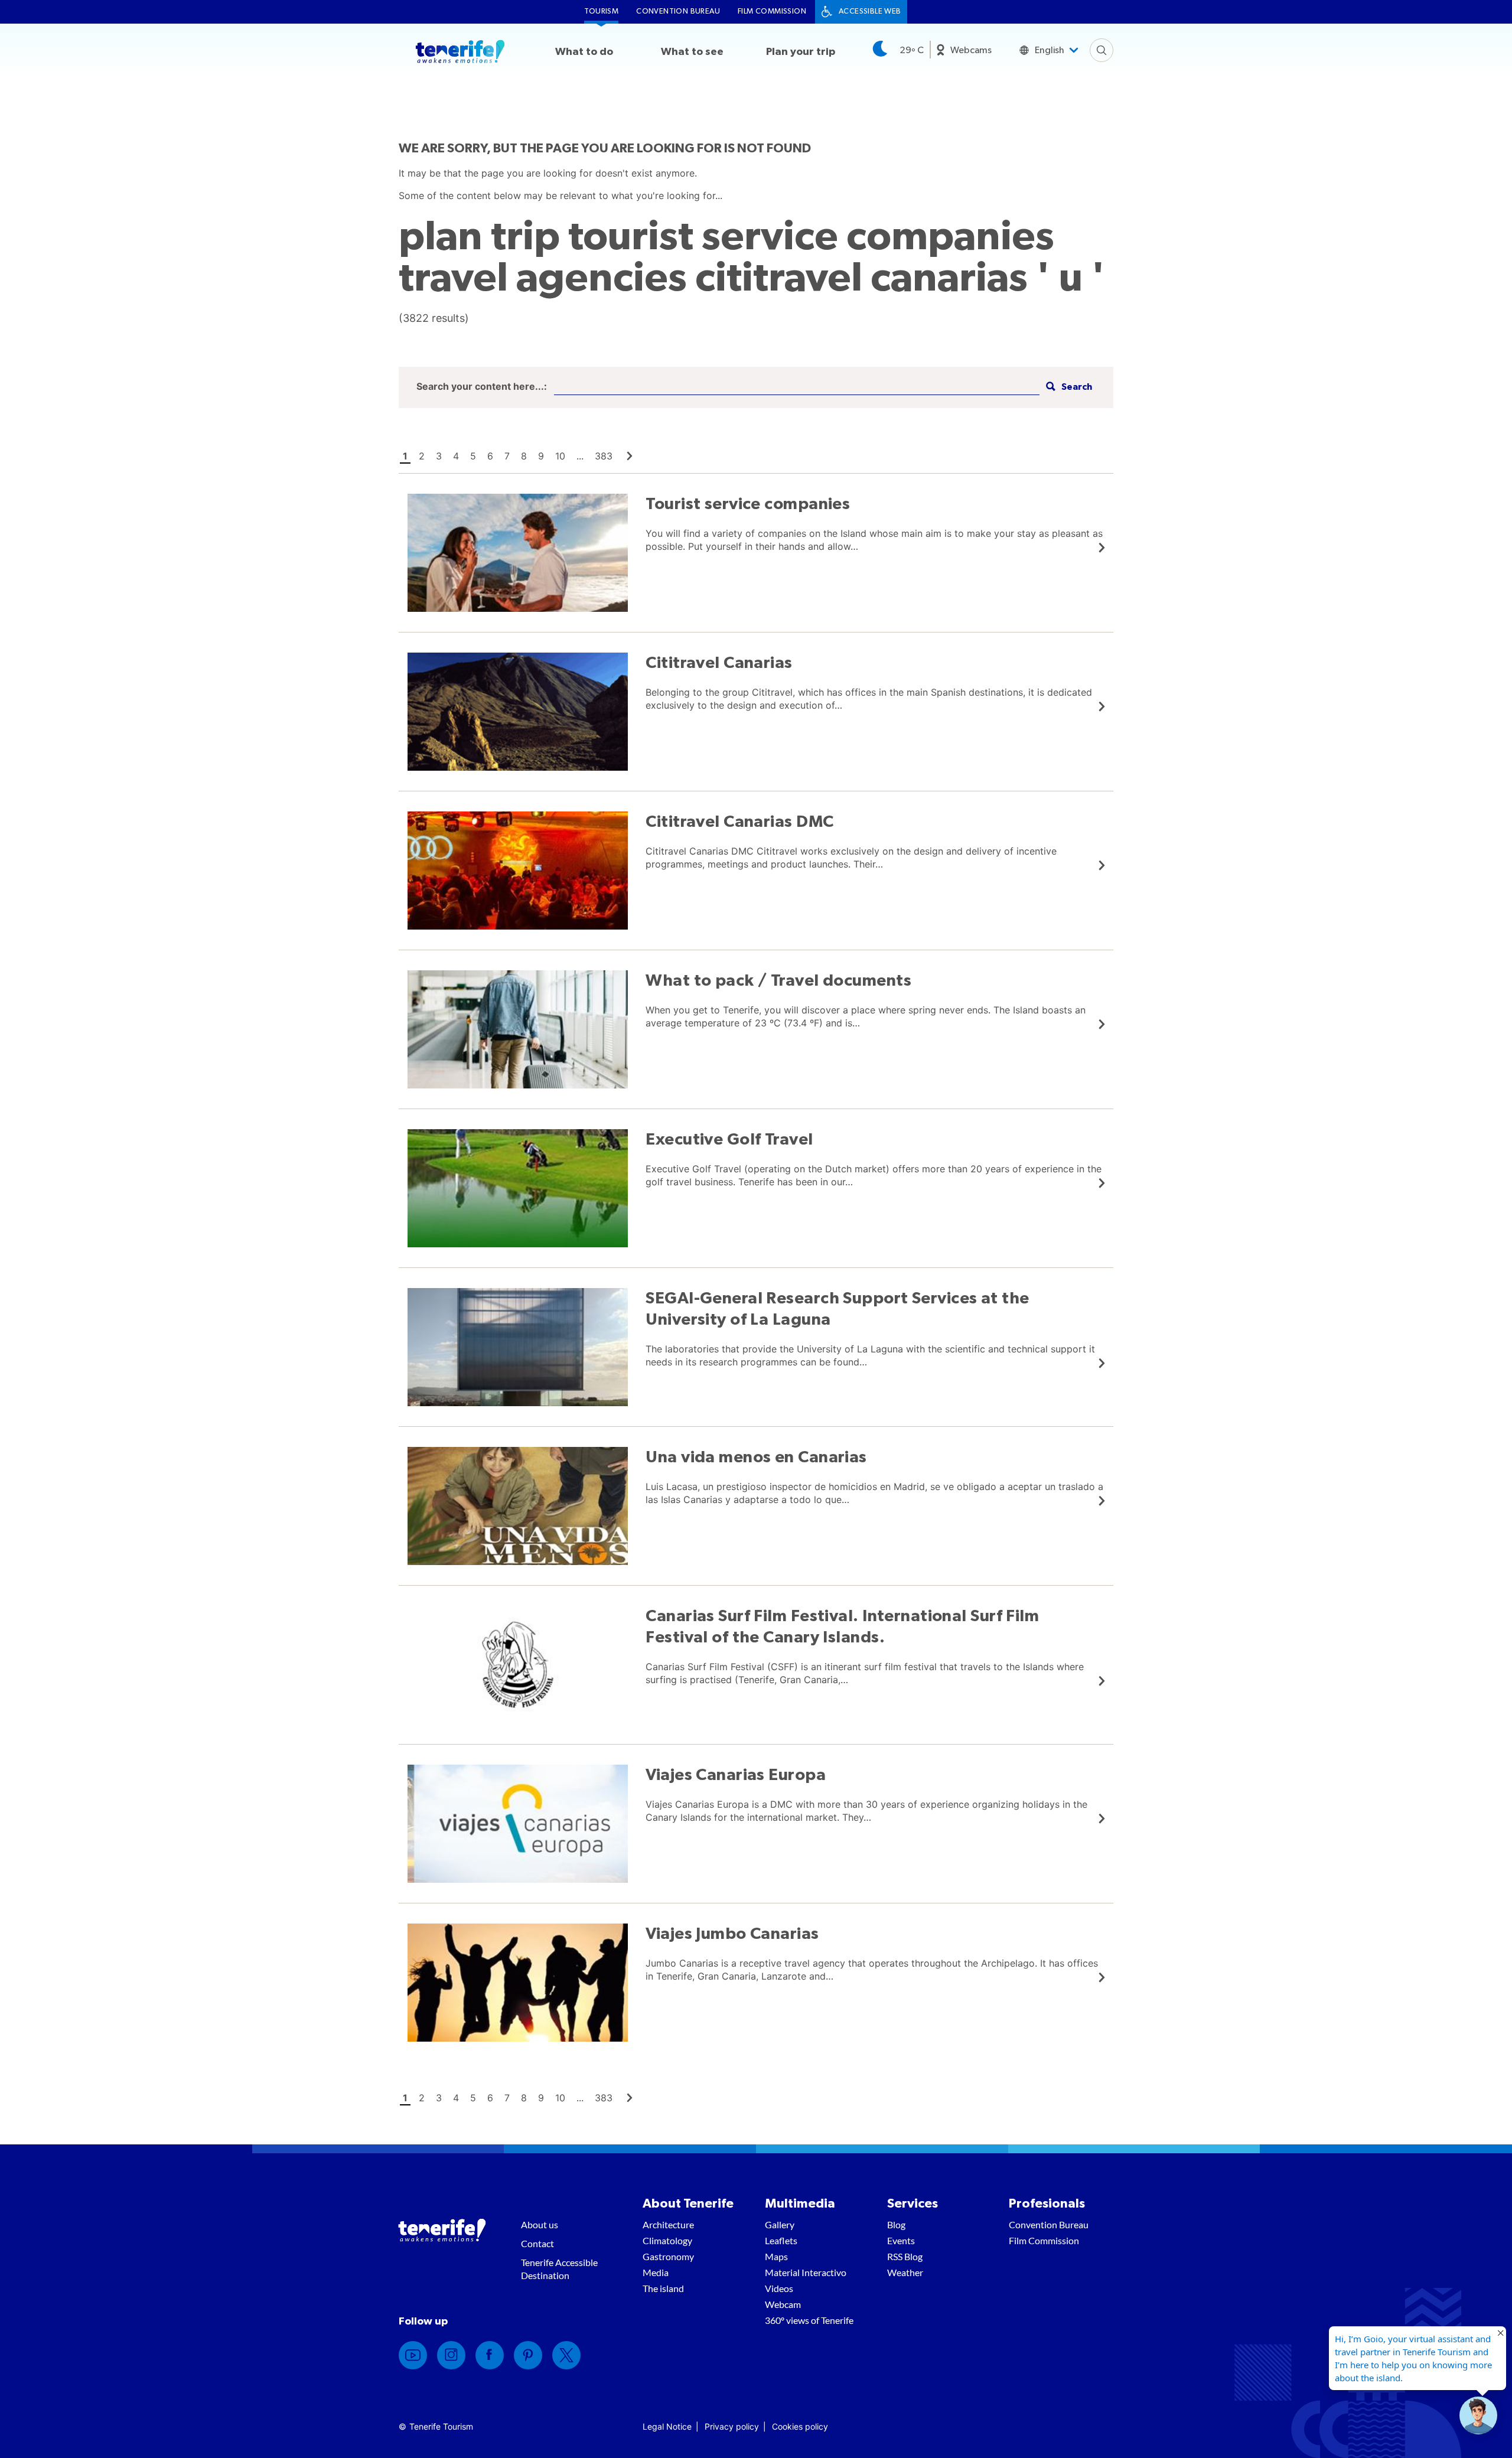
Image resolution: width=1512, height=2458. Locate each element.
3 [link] (439, 456)
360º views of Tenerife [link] (809, 2320)
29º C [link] (912, 50)
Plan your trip (801, 52)
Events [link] (901, 2240)
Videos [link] (779, 2288)
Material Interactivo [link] (806, 2272)
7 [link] (507, 456)
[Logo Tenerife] (460, 54)
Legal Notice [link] (667, 2426)
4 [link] (456, 456)
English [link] (1050, 50)
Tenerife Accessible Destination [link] (559, 2269)
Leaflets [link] (781, 2240)
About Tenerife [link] (688, 2203)
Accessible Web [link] (870, 12)
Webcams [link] (971, 50)
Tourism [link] (601, 12)
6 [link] (490, 456)
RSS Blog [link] (905, 2256)
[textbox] (797, 387)
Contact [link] (537, 2243)
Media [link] (656, 2272)
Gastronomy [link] (668, 2256)
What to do (584, 52)
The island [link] (663, 2288)
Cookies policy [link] (800, 2426)
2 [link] (422, 456)
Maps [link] (776, 2256)
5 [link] (473, 456)
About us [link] (540, 2224)
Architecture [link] (668, 2224)
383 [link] (604, 456)
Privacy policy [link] (732, 2426)
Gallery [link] (780, 2224)
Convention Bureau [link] (678, 12)
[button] (1068, 387)
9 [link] (541, 456)
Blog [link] (896, 2224)
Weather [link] (905, 2272)
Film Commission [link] (772, 12)
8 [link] (524, 456)
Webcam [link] (783, 2304)
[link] (630, 456)
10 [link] (560, 456)
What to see (692, 52)
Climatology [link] (667, 2240)
